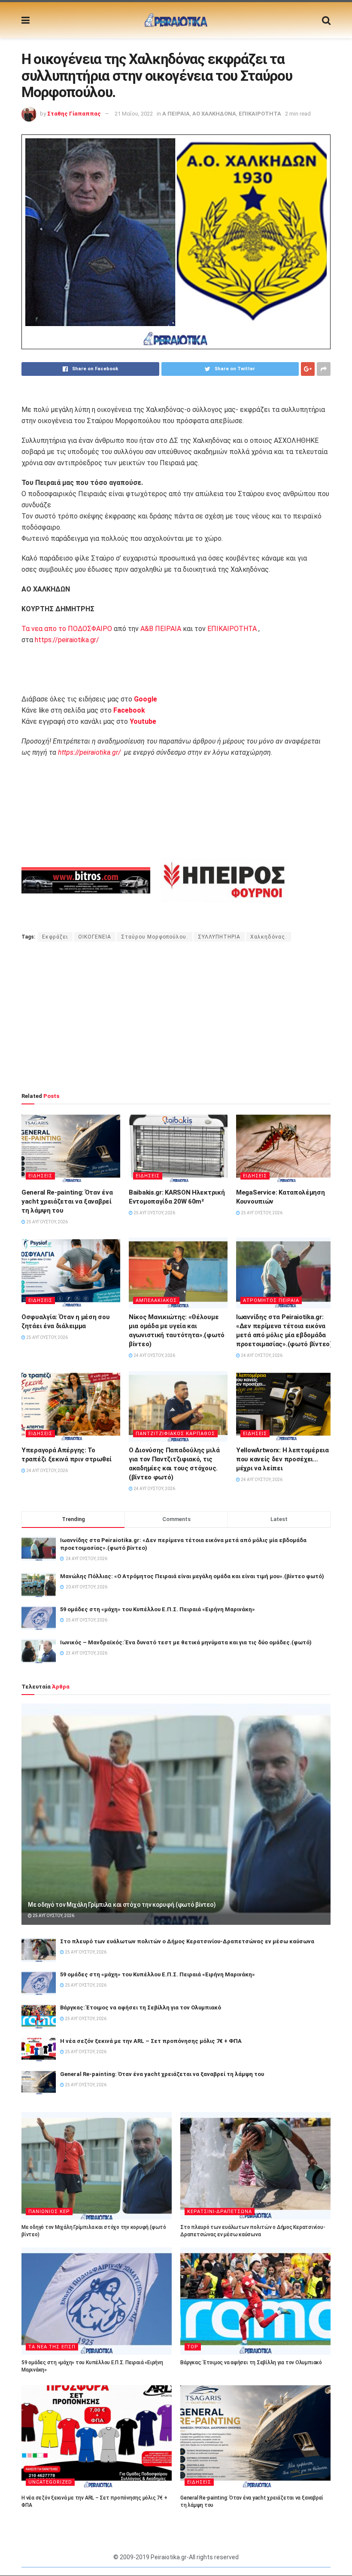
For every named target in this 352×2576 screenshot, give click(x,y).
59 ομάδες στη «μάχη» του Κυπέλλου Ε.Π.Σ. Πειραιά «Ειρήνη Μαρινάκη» (158, 1609)
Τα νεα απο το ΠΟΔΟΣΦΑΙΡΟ (67, 629)
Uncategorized (50, 2482)
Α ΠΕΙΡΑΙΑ (176, 114)
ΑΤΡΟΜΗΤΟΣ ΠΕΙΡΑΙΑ (271, 1300)
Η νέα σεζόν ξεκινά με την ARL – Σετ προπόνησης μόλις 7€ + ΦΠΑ (151, 2041)
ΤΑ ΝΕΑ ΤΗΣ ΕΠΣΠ (52, 2347)
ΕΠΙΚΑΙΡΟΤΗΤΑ (260, 114)
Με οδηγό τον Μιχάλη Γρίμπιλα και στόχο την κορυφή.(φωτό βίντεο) (122, 1905)
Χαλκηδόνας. (269, 937)
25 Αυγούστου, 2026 (47, 1222)
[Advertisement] (176, 1017)
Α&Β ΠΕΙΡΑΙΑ (161, 629)
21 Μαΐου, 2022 (134, 114)
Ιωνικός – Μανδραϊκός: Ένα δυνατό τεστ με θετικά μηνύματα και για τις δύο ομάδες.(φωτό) (186, 1642)
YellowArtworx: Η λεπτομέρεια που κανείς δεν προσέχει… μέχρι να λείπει (282, 1459)
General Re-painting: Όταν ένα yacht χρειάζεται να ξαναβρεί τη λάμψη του (67, 1201)
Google (146, 699)
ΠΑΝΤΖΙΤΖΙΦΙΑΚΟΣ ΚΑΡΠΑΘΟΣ (175, 1434)
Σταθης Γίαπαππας (74, 114)
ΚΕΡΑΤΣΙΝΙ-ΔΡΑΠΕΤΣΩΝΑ (220, 2212)
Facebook (129, 710)
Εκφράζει (55, 937)
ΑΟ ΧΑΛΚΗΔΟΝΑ (214, 114)
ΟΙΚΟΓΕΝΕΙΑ (95, 937)
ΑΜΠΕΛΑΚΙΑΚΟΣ (156, 1300)
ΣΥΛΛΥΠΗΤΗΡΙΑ (219, 937)
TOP (193, 2347)
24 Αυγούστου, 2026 (154, 1355)
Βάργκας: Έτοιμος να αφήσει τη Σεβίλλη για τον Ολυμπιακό (141, 2007)
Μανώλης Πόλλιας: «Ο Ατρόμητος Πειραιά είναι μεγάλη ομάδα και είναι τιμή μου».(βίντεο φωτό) (192, 1576)
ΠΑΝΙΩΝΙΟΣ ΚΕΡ (49, 2212)
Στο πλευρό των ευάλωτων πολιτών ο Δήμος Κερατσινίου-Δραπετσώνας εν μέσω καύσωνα (187, 1941)
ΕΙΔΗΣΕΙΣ (40, 1176)
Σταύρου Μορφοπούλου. (155, 937)
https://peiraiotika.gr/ (67, 640)
